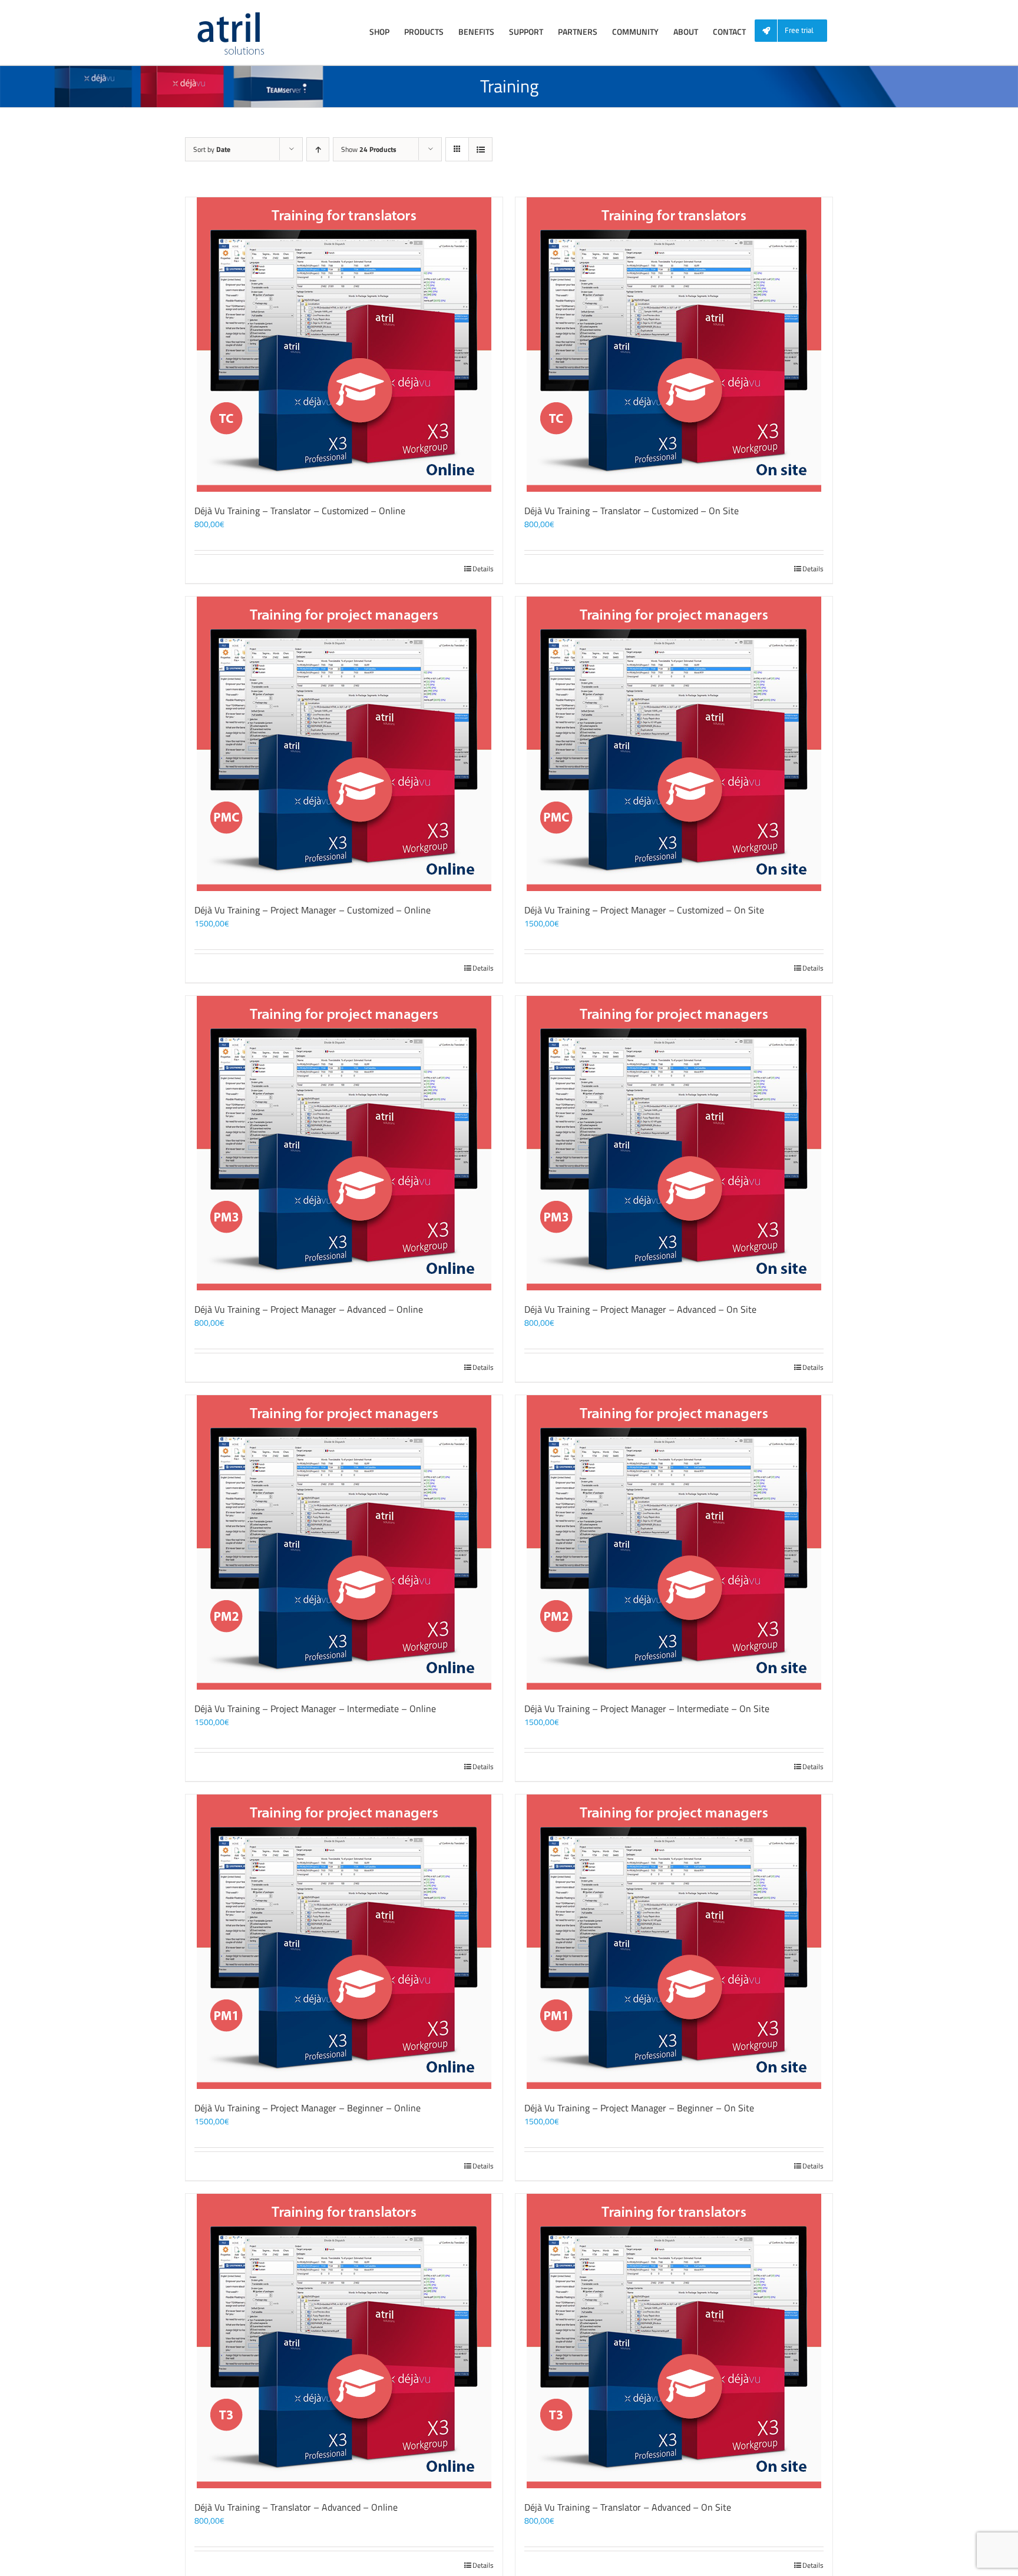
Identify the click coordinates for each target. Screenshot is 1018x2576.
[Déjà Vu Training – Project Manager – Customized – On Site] (674, 744)
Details (483, 569)
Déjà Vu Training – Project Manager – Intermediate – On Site (647, 1708)
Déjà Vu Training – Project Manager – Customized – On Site (644, 910)
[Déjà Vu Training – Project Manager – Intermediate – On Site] (674, 1542)
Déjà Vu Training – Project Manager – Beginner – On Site (639, 2108)
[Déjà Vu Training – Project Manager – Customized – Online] (344, 744)
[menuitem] (795, 31)
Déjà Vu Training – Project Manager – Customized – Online (313, 910)
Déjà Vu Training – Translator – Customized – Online (300, 511)
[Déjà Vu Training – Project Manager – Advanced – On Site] (674, 1143)
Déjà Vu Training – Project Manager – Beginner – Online (308, 2108)
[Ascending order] (318, 149)
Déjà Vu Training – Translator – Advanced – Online (296, 2507)
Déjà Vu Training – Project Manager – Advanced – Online (309, 1309)
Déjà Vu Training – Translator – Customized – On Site (632, 511)
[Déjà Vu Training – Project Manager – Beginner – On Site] (674, 1942)
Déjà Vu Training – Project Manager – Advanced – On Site (640, 1309)
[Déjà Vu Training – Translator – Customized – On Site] (674, 345)
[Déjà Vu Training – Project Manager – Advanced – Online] (344, 1143)
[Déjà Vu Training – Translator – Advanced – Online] (344, 2341)
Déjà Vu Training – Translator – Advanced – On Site (628, 2507)
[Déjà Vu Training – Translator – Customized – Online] (344, 345)
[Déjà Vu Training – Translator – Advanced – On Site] (674, 2341)
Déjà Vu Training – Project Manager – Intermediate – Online (315, 1708)
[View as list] (480, 149)
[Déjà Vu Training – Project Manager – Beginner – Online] (344, 1942)
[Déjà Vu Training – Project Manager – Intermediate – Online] (344, 1542)
